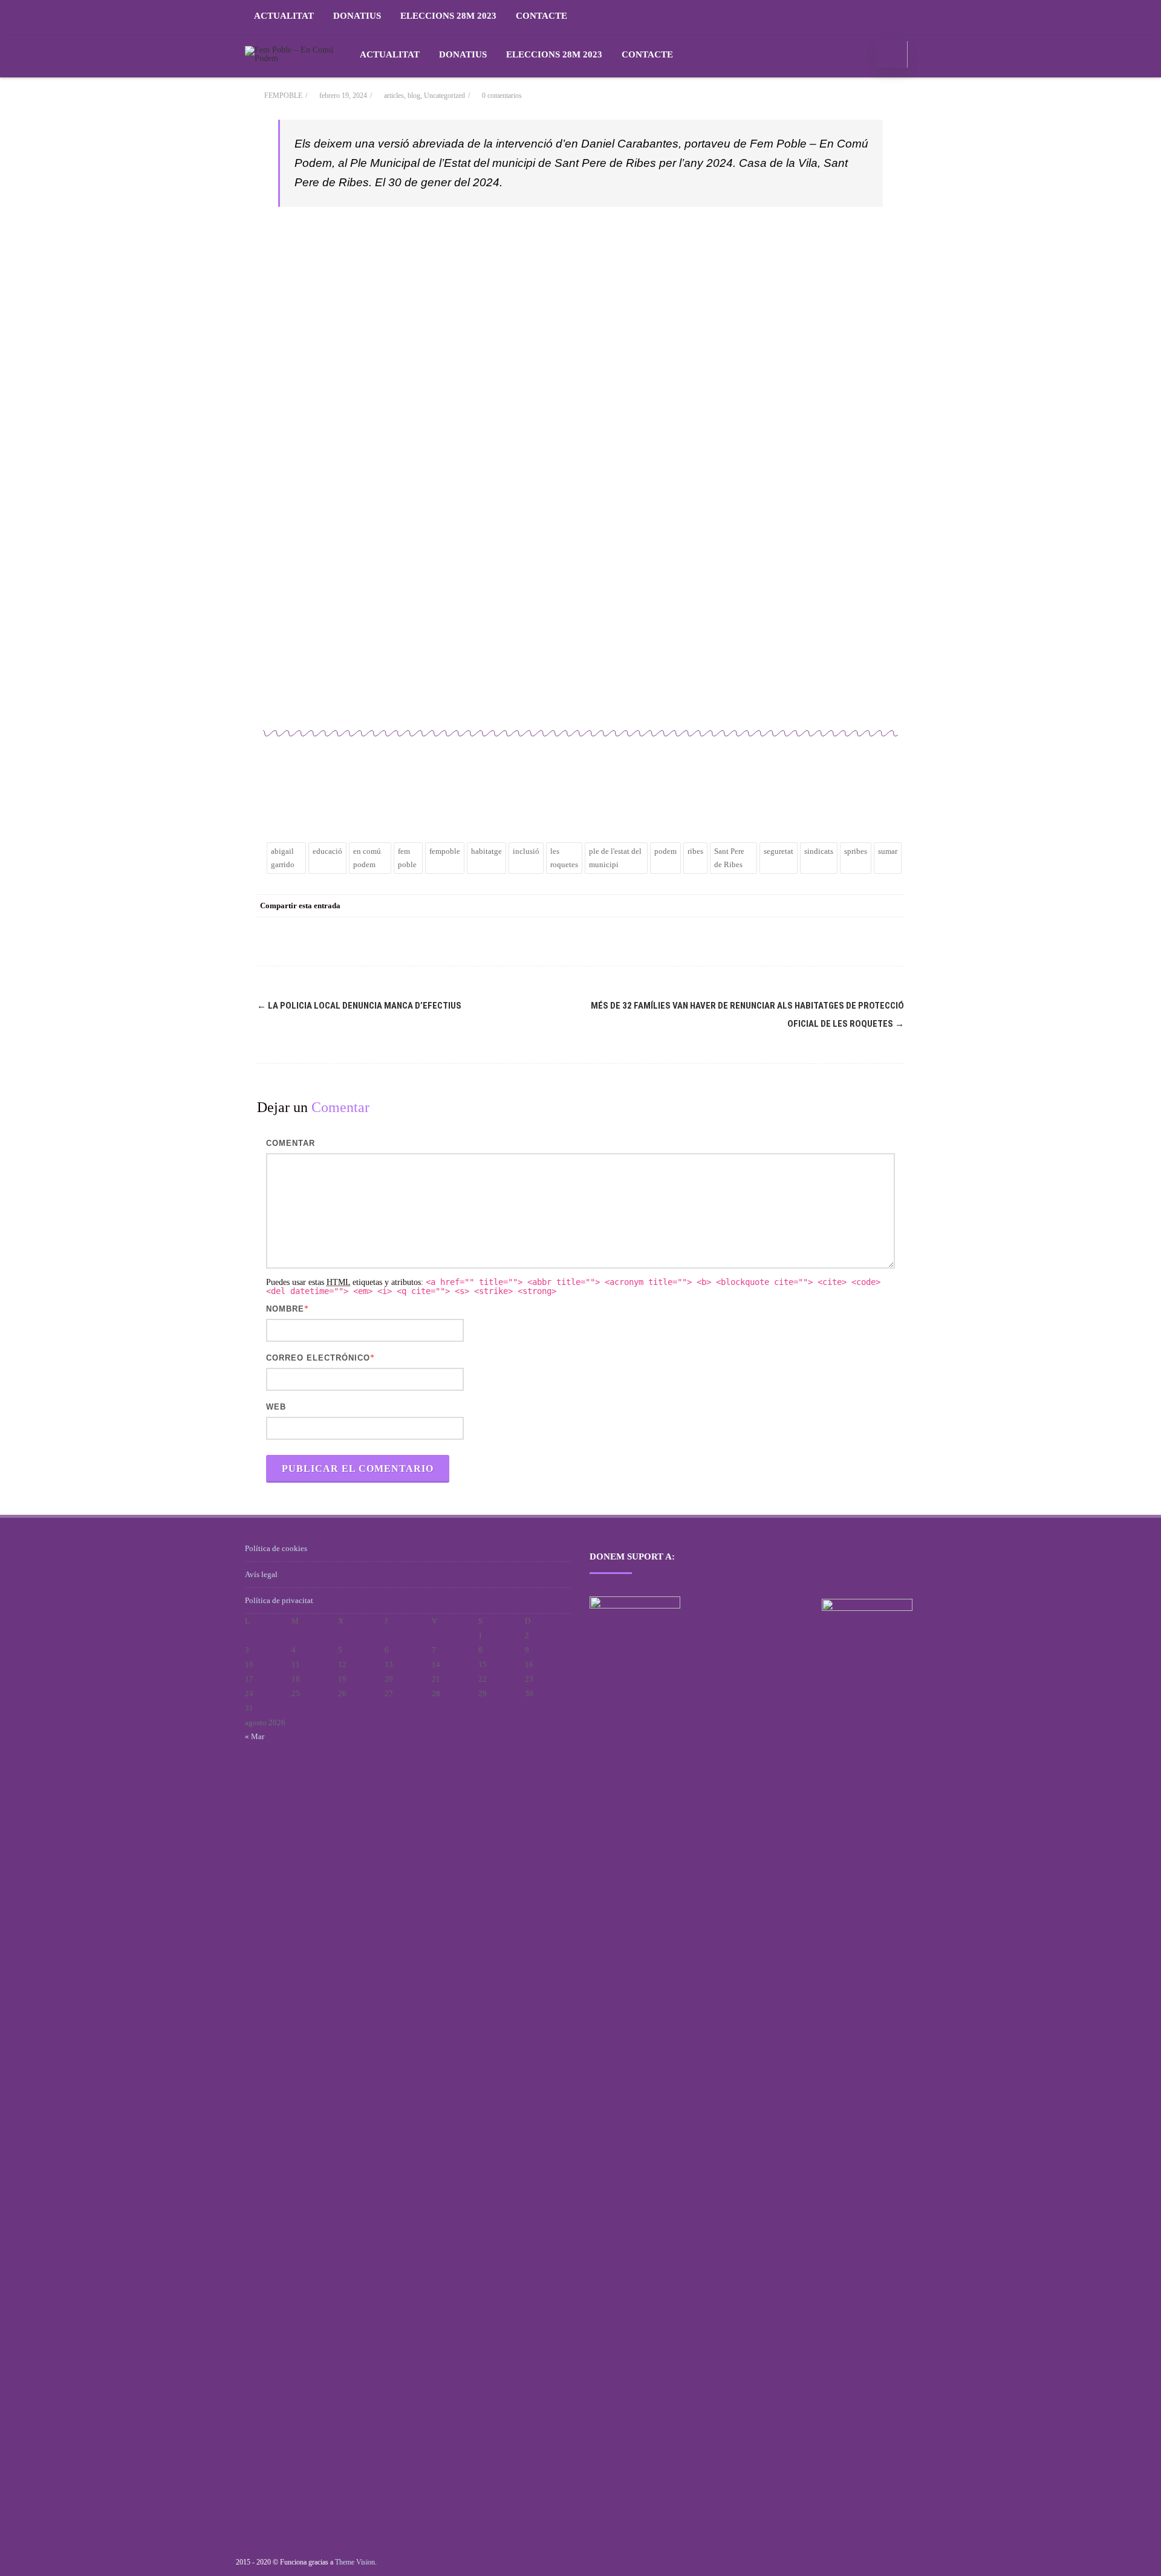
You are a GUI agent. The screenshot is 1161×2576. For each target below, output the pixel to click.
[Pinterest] (819, 906)
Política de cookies (276, 1548)
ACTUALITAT (284, 16)
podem (665, 851)
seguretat (779, 851)
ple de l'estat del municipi (615, 858)
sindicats (819, 851)
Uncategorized (444, 96)
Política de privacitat (279, 1600)
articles (394, 96)
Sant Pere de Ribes (729, 858)
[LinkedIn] (844, 906)
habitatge (486, 851)
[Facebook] (771, 906)
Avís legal (261, 1574)
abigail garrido (283, 858)
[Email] (892, 906)
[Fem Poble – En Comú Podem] (294, 58)
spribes (856, 851)
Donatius (357, 16)
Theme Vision (355, 2562)
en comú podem (367, 858)
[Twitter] (795, 906)
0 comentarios (502, 96)
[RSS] (904, 16)
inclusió (526, 851)
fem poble (407, 858)
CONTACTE (541, 16)
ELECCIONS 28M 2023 (448, 16)
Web (276, 1407)
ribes (695, 851)
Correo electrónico (318, 1358)
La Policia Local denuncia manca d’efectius (359, 1006)
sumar (888, 851)
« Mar (255, 1736)
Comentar (291, 1143)
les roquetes (564, 858)
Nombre (285, 1309)
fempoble (445, 851)
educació (327, 851)
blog (414, 96)
